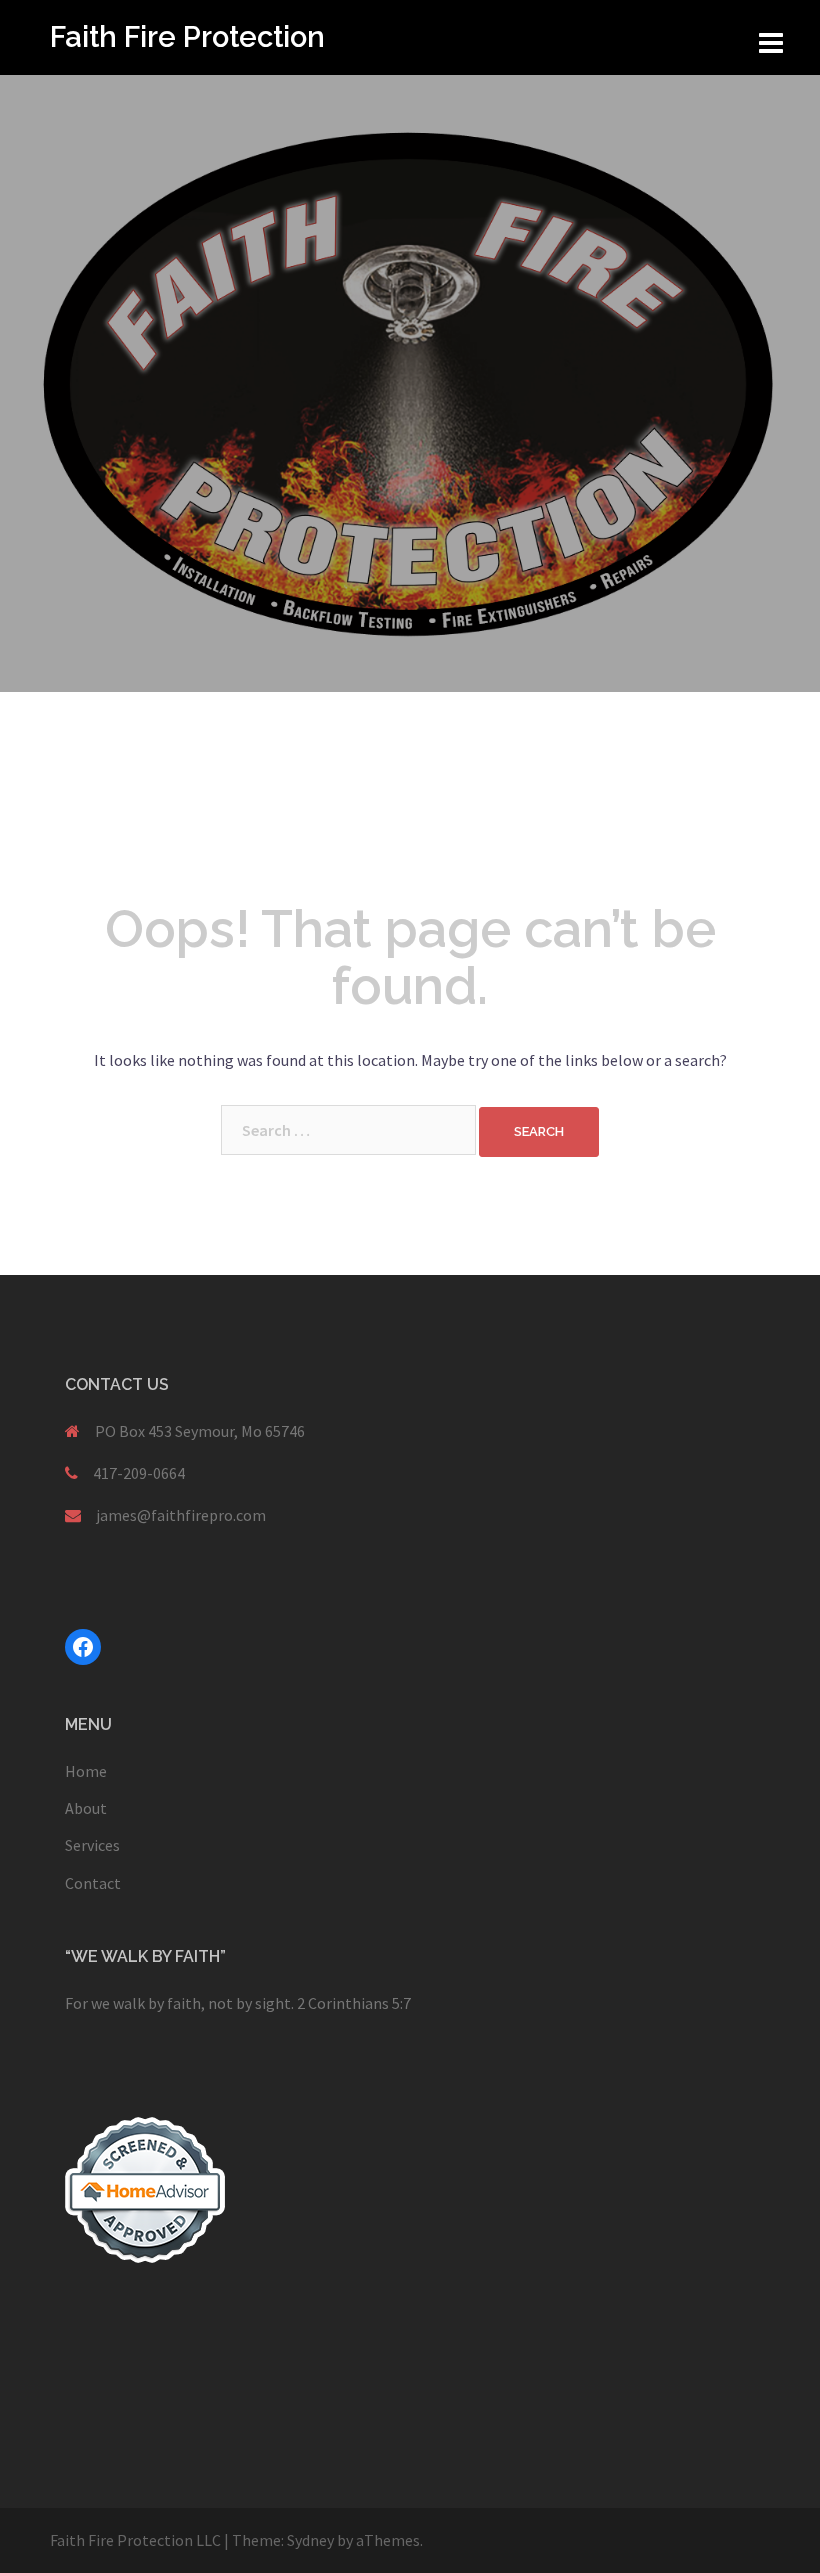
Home (86, 1771)
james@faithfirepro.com (181, 1515)
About (86, 1808)
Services (92, 1845)
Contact (93, 1883)
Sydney (310, 2540)
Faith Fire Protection (187, 37)
